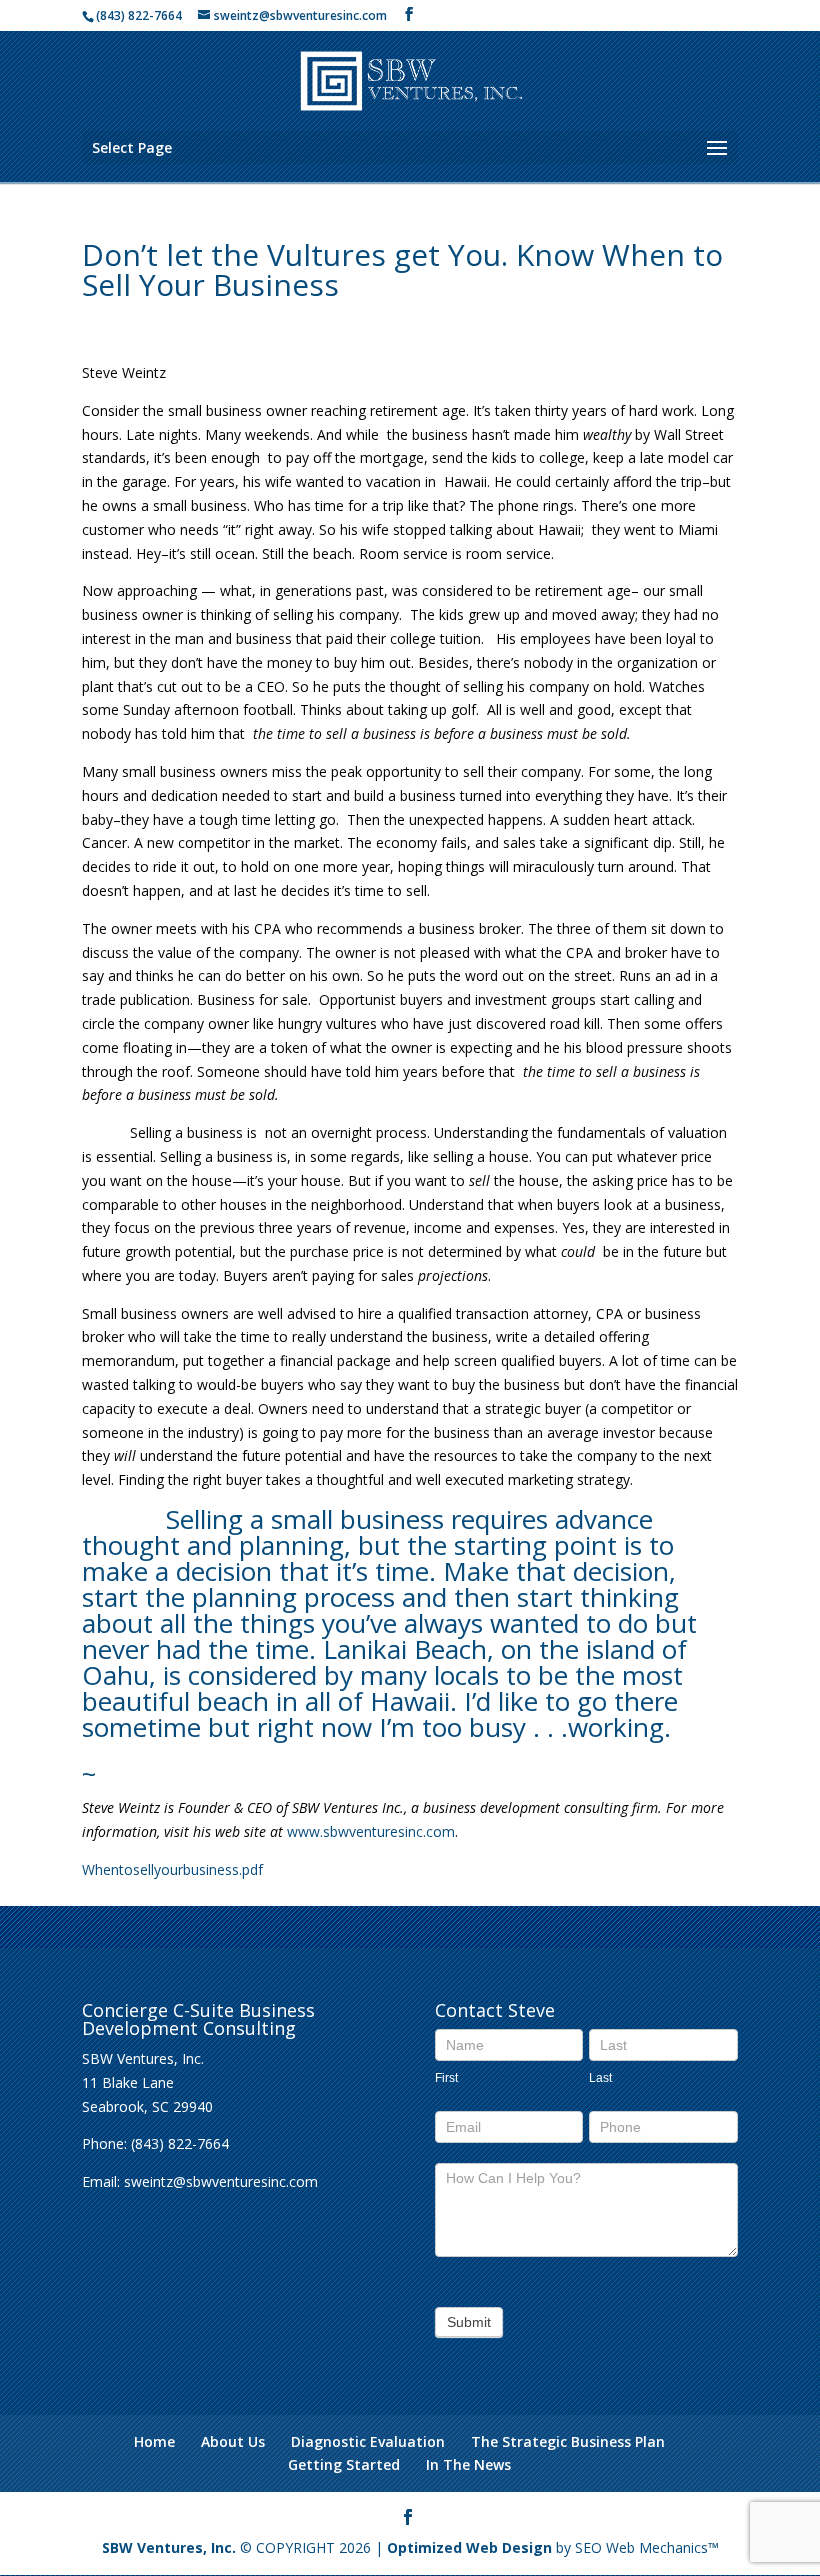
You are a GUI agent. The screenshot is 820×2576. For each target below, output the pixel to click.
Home (154, 2441)
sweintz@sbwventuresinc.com (221, 2181)
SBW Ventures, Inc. (169, 2547)
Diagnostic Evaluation (368, 2441)
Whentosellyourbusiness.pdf (172, 1869)
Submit (469, 2322)
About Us (233, 2441)
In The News (468, 2464)
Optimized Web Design (469, 2547)
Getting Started (344, 2464)
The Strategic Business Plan (568, 2441)
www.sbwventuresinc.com (371, 1831)
